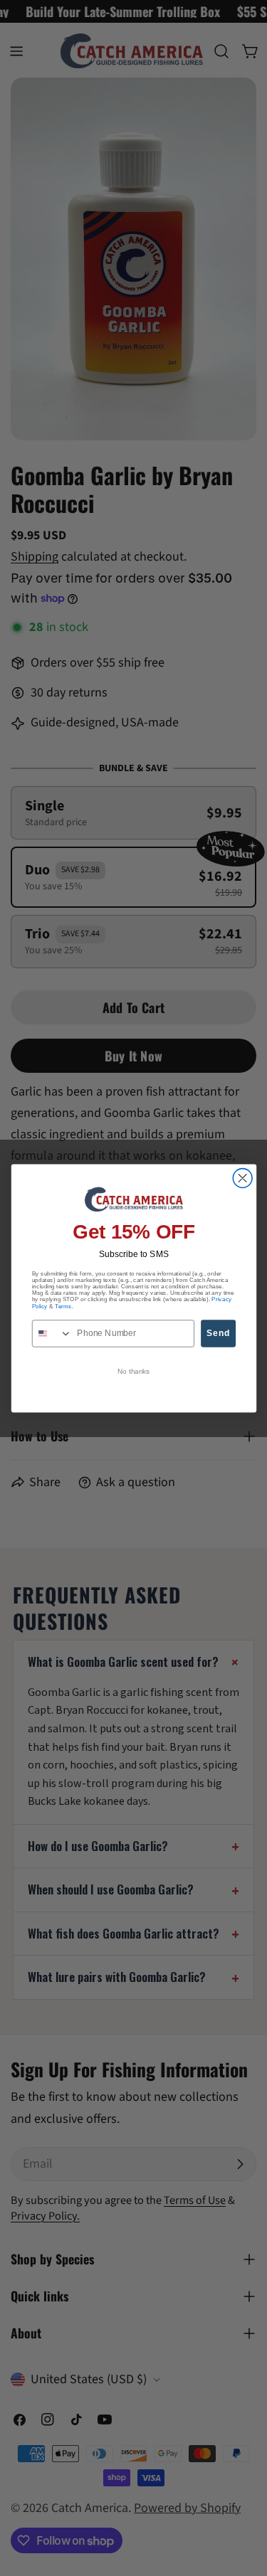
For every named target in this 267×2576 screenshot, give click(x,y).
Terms (63, 1305)
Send (218, 1333)
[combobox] (52, 1334)
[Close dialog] (242, 1178)
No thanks (133, 1371)
